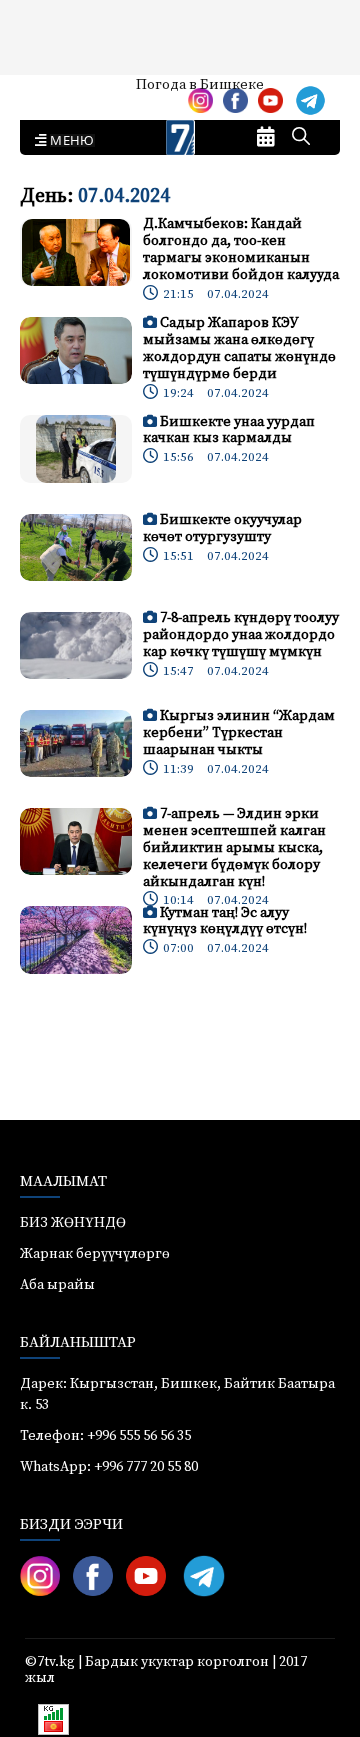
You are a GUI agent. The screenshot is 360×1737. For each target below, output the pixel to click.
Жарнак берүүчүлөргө (95, 1254)
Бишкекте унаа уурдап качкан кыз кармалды (229, 430)
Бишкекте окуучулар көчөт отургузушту (222, 528)
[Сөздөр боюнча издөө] (301, 138)
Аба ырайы (47, 92)
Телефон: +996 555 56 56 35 (105, 1436)
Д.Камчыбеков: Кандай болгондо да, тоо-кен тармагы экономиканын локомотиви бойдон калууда (241, 249)
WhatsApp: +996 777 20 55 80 (109, 1467)
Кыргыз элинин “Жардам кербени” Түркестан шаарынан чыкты (239, 733)
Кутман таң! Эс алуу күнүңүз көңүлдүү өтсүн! (225, 921)
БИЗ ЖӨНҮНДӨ (73, 1223)
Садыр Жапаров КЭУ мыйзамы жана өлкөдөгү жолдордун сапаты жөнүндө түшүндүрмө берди (239, 348)
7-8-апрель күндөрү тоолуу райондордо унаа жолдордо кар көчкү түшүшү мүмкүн (241, 635)
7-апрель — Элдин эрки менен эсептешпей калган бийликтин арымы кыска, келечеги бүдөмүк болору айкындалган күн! (234, 847)
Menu (68, 141)
